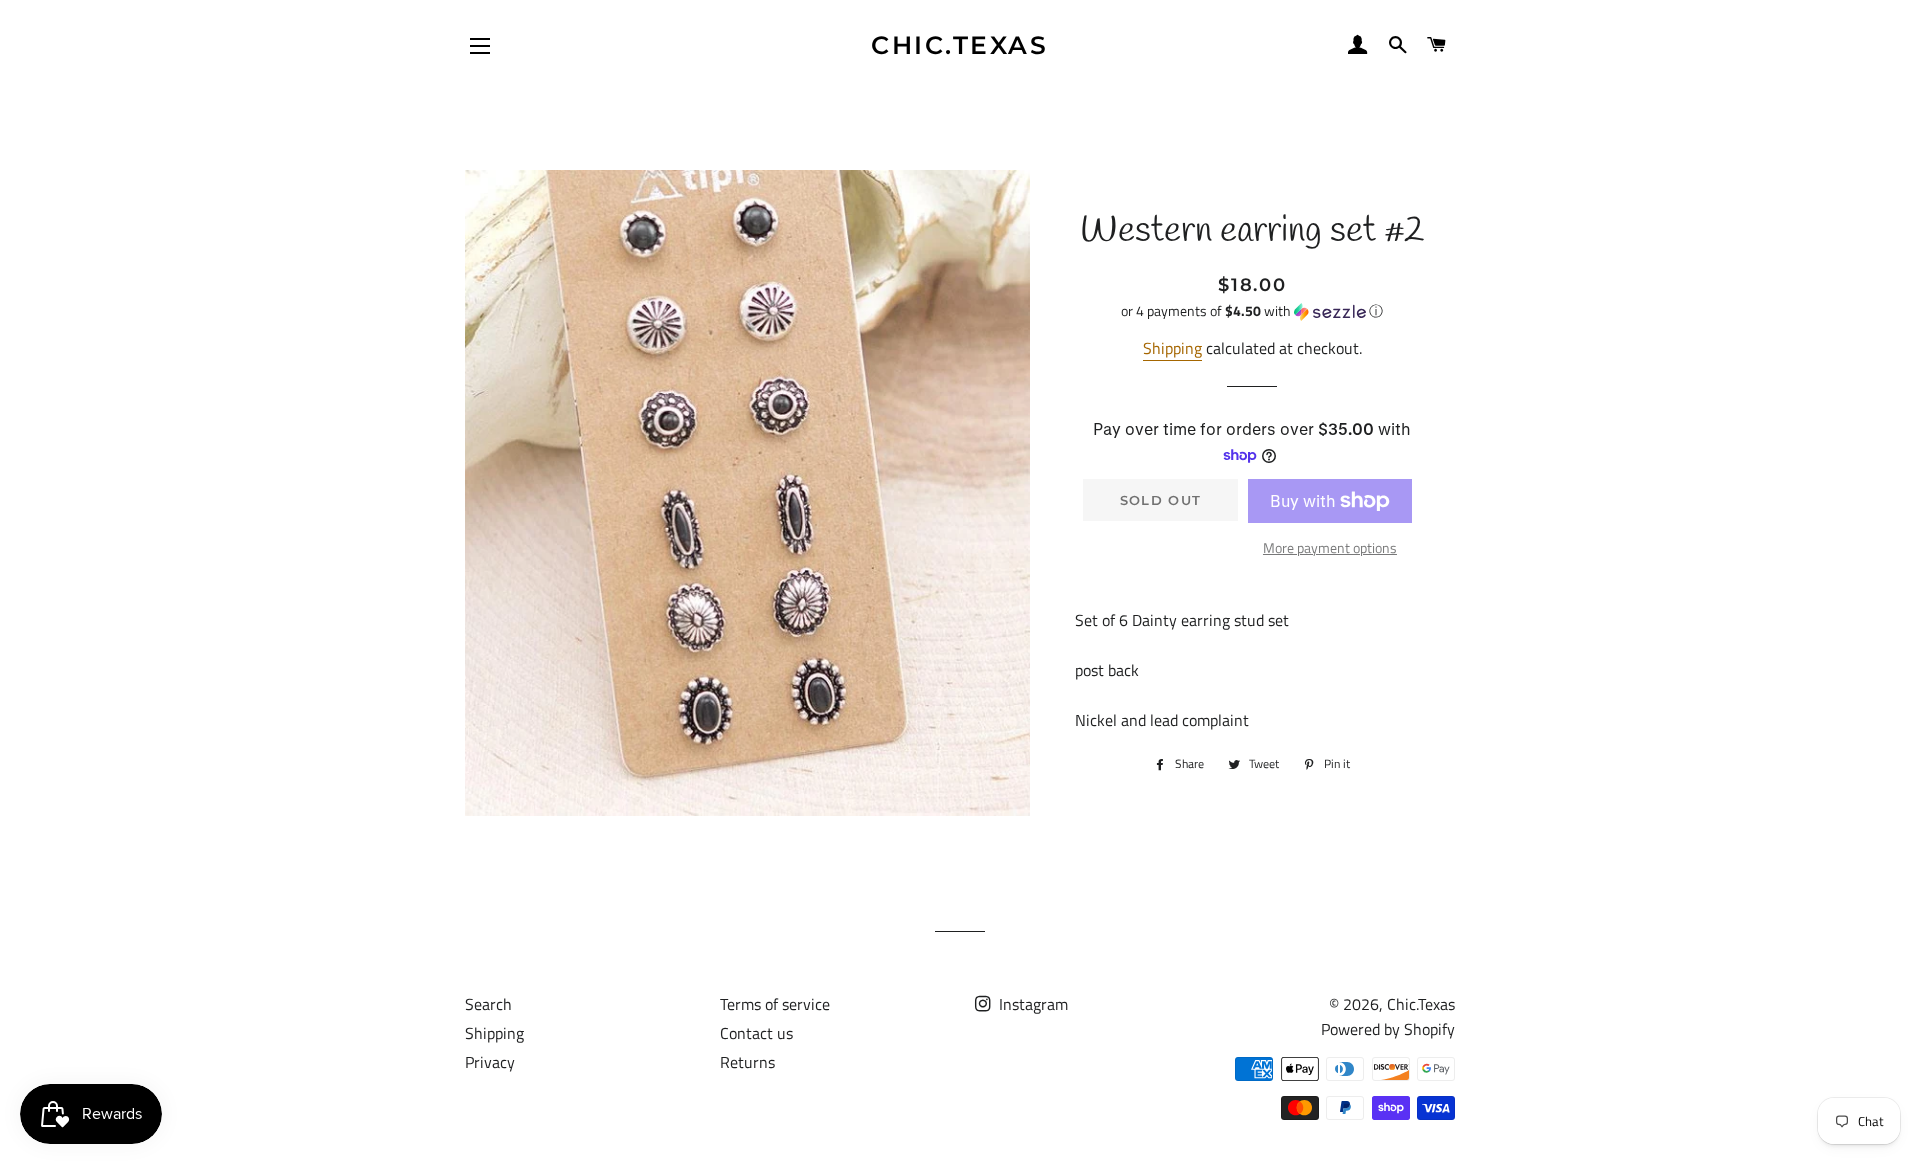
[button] (1252, 310)
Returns (747, 1062)
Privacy (490, 1062)
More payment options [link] (1330, 547)
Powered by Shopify (1388, 1029)
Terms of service (775, 1004)
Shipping (1172, 348)
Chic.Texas (959, 45)
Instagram (1031, 1004)
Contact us (756, 1033)
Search (488, 1004)
